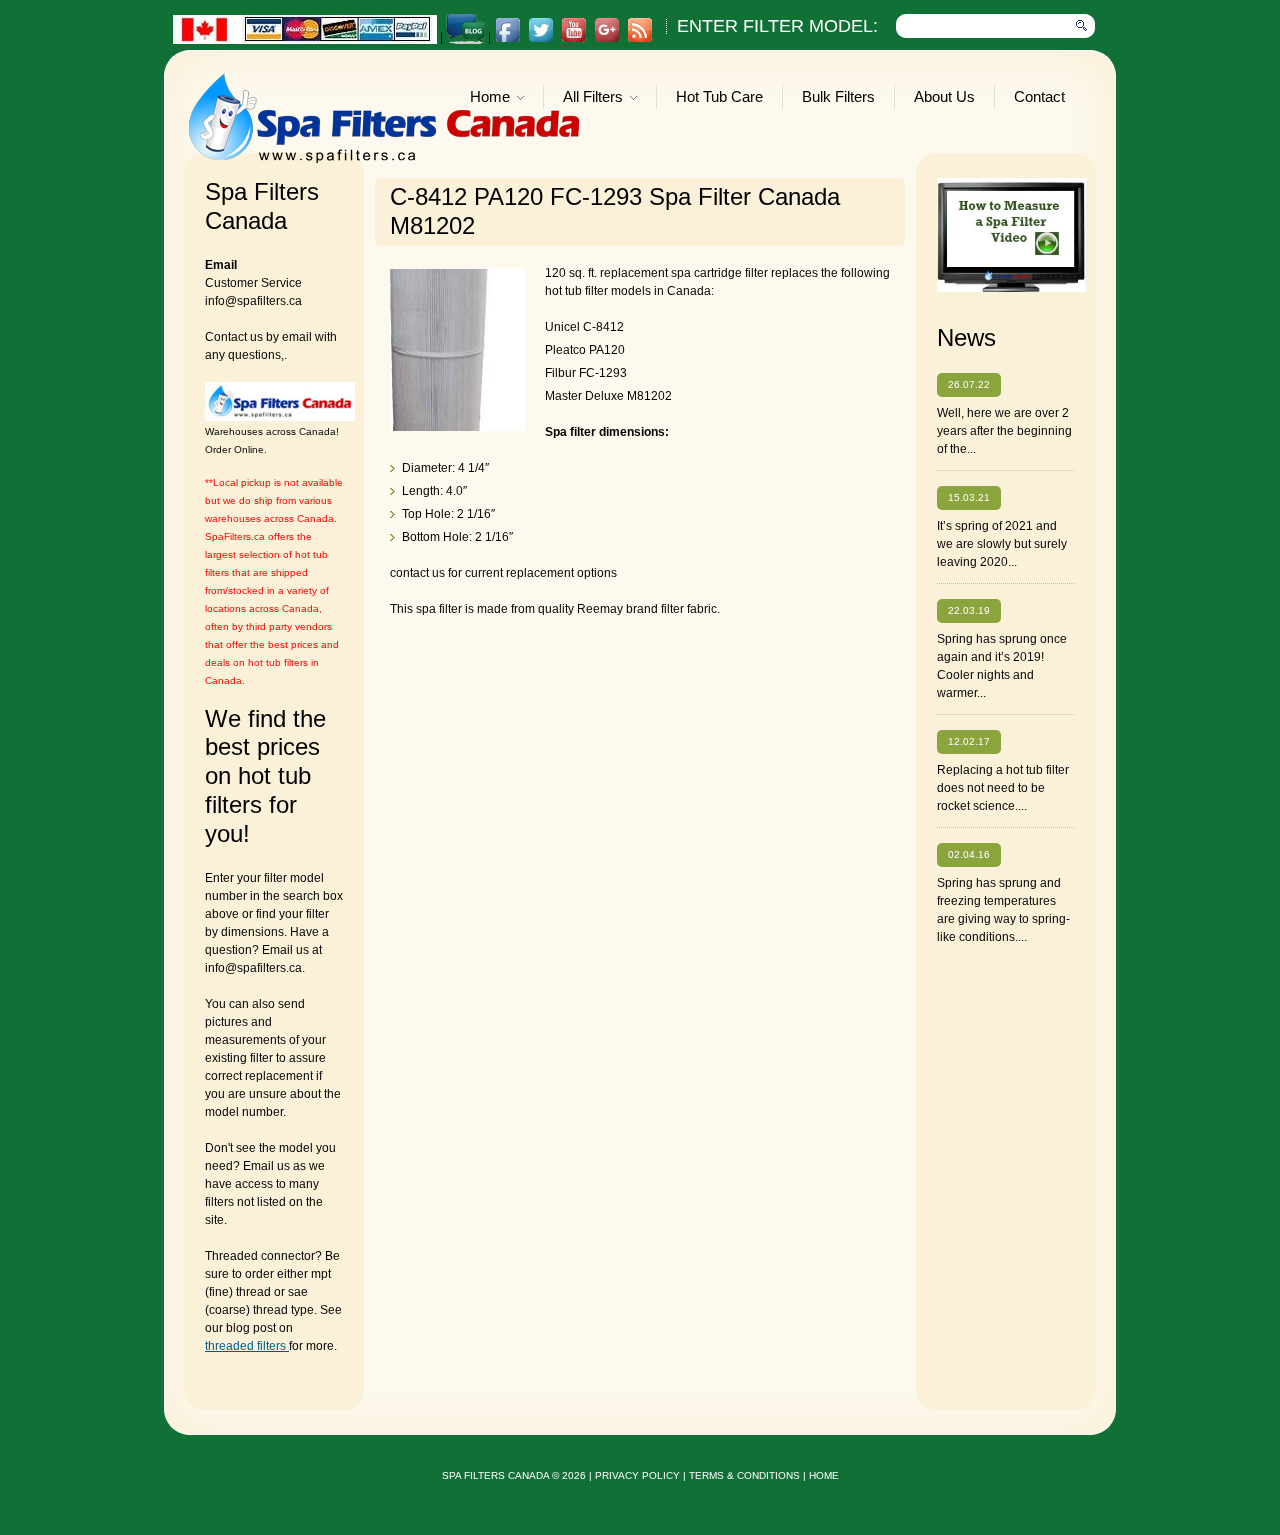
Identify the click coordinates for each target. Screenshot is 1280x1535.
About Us (944, 96)
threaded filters (247, 1346)
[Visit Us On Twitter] (540, 39)
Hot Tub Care (719, 96)
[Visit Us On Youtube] (573, 39)
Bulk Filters (838, 96)
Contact (1039, 96)
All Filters (593, 98)
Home (490, 98)
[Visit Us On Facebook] (507, 39)
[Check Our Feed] (639, 39)
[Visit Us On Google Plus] (606, 39)
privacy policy (637, 1475)
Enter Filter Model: (777, 26)
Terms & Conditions (744, 1475)
